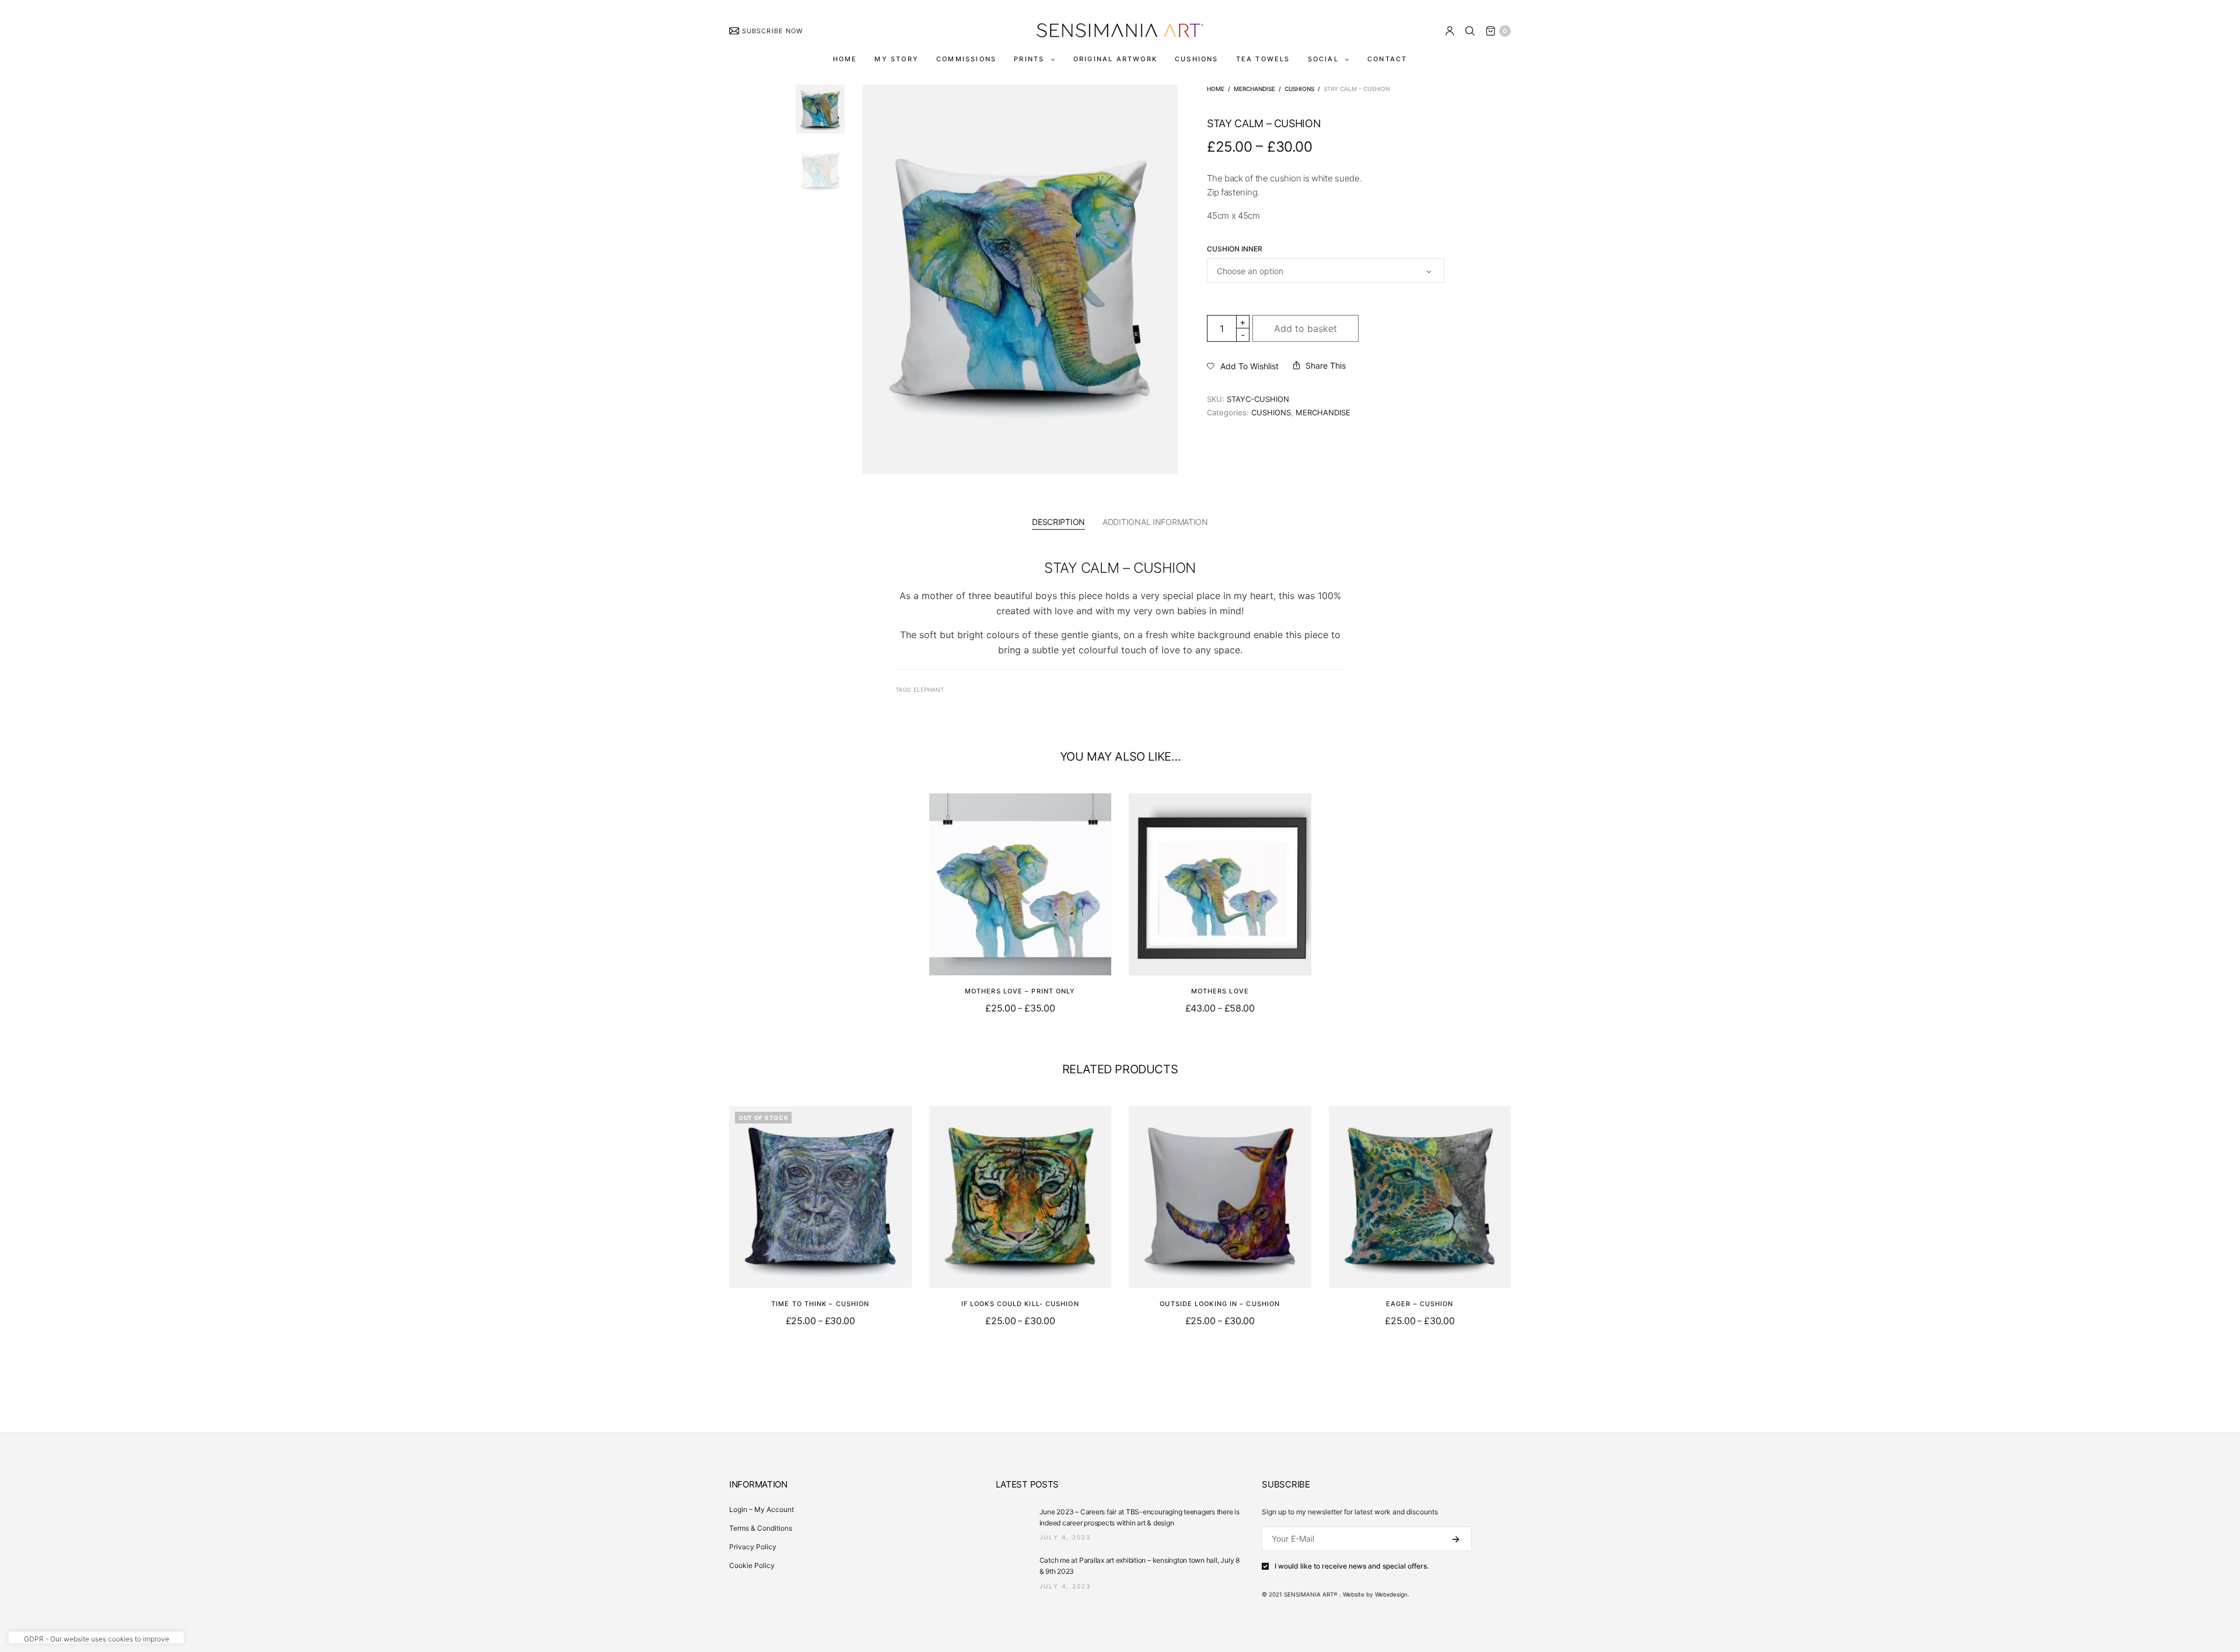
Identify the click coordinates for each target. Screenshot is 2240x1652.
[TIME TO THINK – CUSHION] (820, 1197)
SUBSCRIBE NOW (772, 31)
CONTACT (1387, 59)
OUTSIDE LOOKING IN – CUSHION (1220, 1304)
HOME (845, 59)
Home (1216, 89)
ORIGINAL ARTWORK (1115, 59)
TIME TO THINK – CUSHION (820, 1304)
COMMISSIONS (966, 59)
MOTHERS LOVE (1220, 991)
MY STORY (897, 59)
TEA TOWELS (1263, 59)
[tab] (1058, 522)
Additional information (1155, 522)
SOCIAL (1323, 59)
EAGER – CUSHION (1420, 1304)
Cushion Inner (1235, 249)
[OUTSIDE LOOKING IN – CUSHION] (1220, 1197)
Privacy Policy (753, 1547)
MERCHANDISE (1254, 89)
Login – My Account (762, 1509)
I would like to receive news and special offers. (1352, 1566)
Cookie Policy (752, 1565)
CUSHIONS (1197, 59)
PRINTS (1029, 59)
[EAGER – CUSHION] (1420, 1197)
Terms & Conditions (761, 1528)
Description (1058, 522)
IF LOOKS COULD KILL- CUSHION (1020, 1304)
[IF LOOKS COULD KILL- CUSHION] (1021, 1197)
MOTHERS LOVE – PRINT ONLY (1020, 991)
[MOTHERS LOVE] (1220, 885)
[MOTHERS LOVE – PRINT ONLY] (1021, 885)
